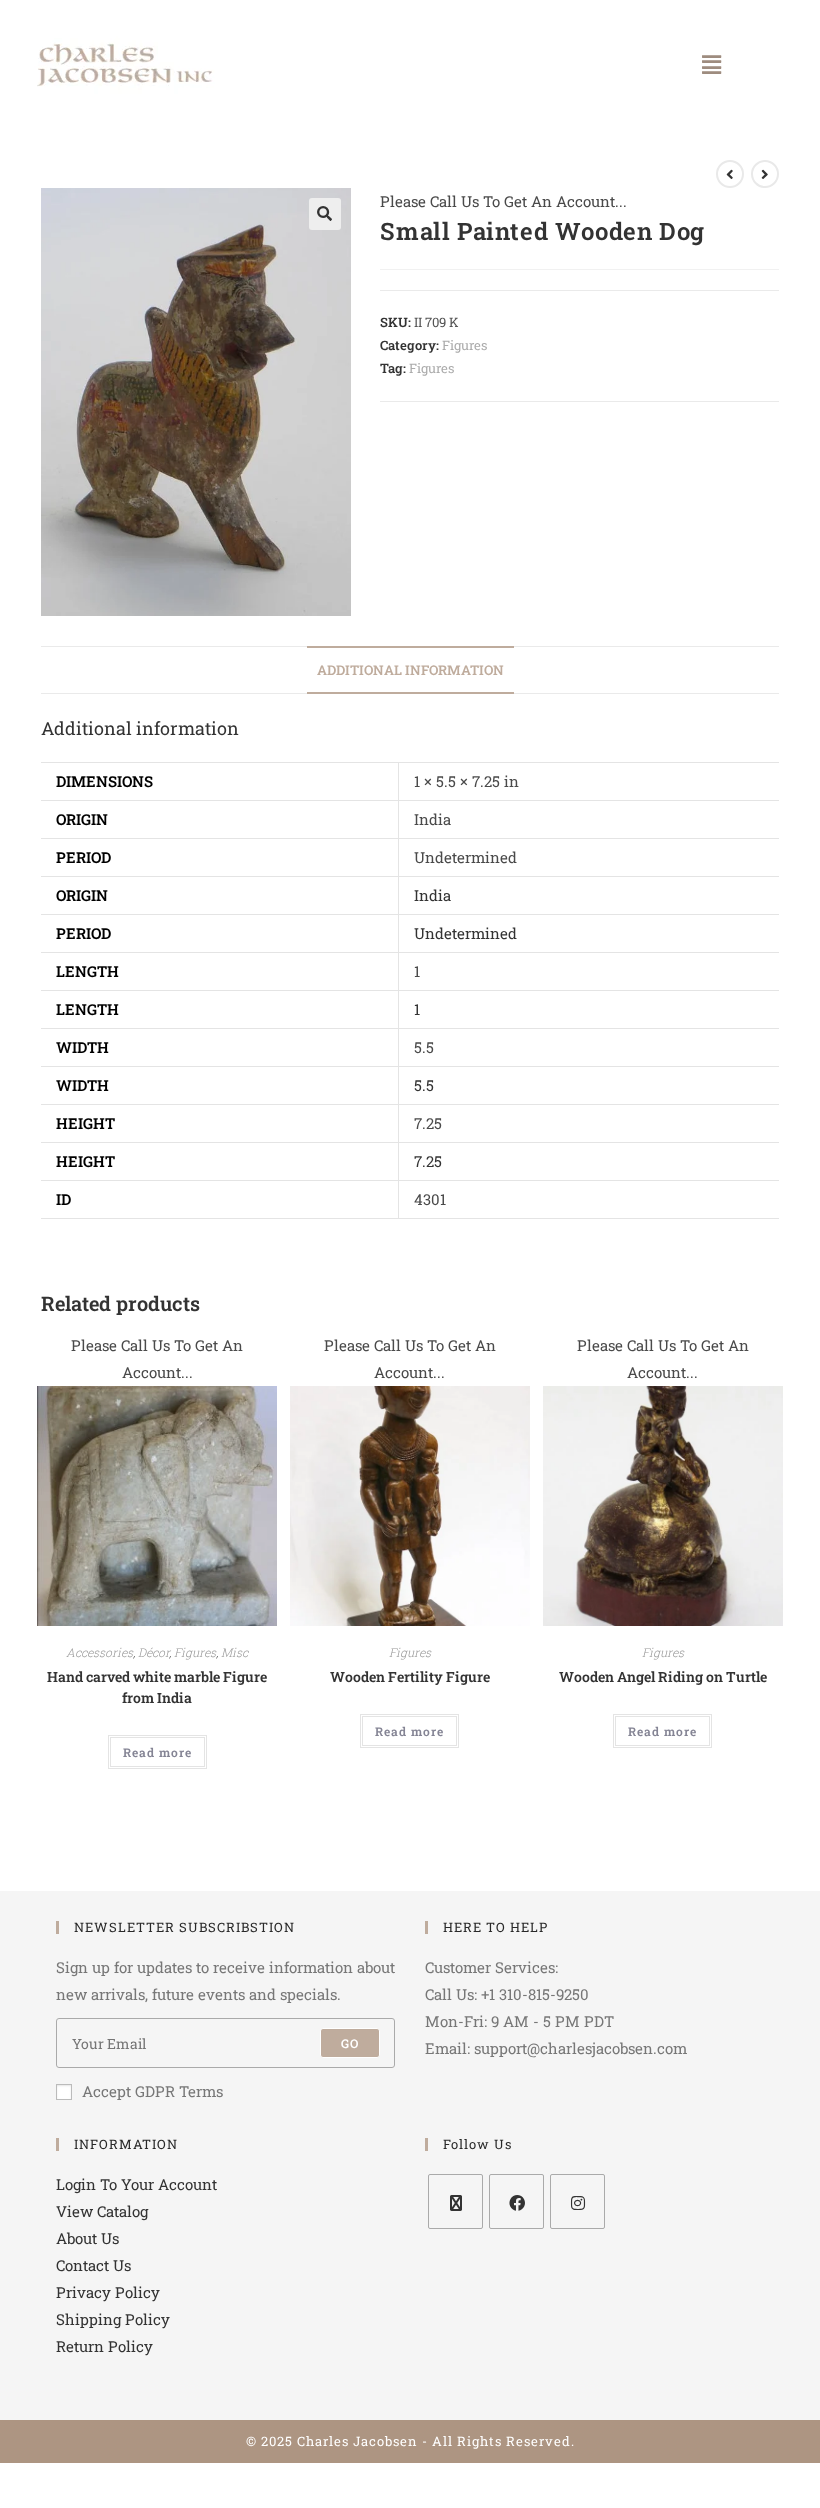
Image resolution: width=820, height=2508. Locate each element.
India (432, 895)
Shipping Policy (113, 2319)
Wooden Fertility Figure (410, 1676)
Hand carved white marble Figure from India (157, 1687)
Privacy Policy (108, 2292)
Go (350, 2043)
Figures (464, 345)
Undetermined (465, 933)
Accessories (99, 1652)
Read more (157, 1752)
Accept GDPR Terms (152, 2091)
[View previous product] (730, 174)
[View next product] (765, 174)
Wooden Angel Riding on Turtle (663, 1676)
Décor (153, 1652)
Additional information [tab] (410, 670)
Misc (234, 1652)
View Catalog (102, 2211)
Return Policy (104, 2346)
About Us (87, 2238)
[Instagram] (577, 2201)
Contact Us (93, 2265)
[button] (711, 64)
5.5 (424, 1085)
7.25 (428, 1161)
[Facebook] (516, 2201)
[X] (455, 2201)
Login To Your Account (136, 2184)
